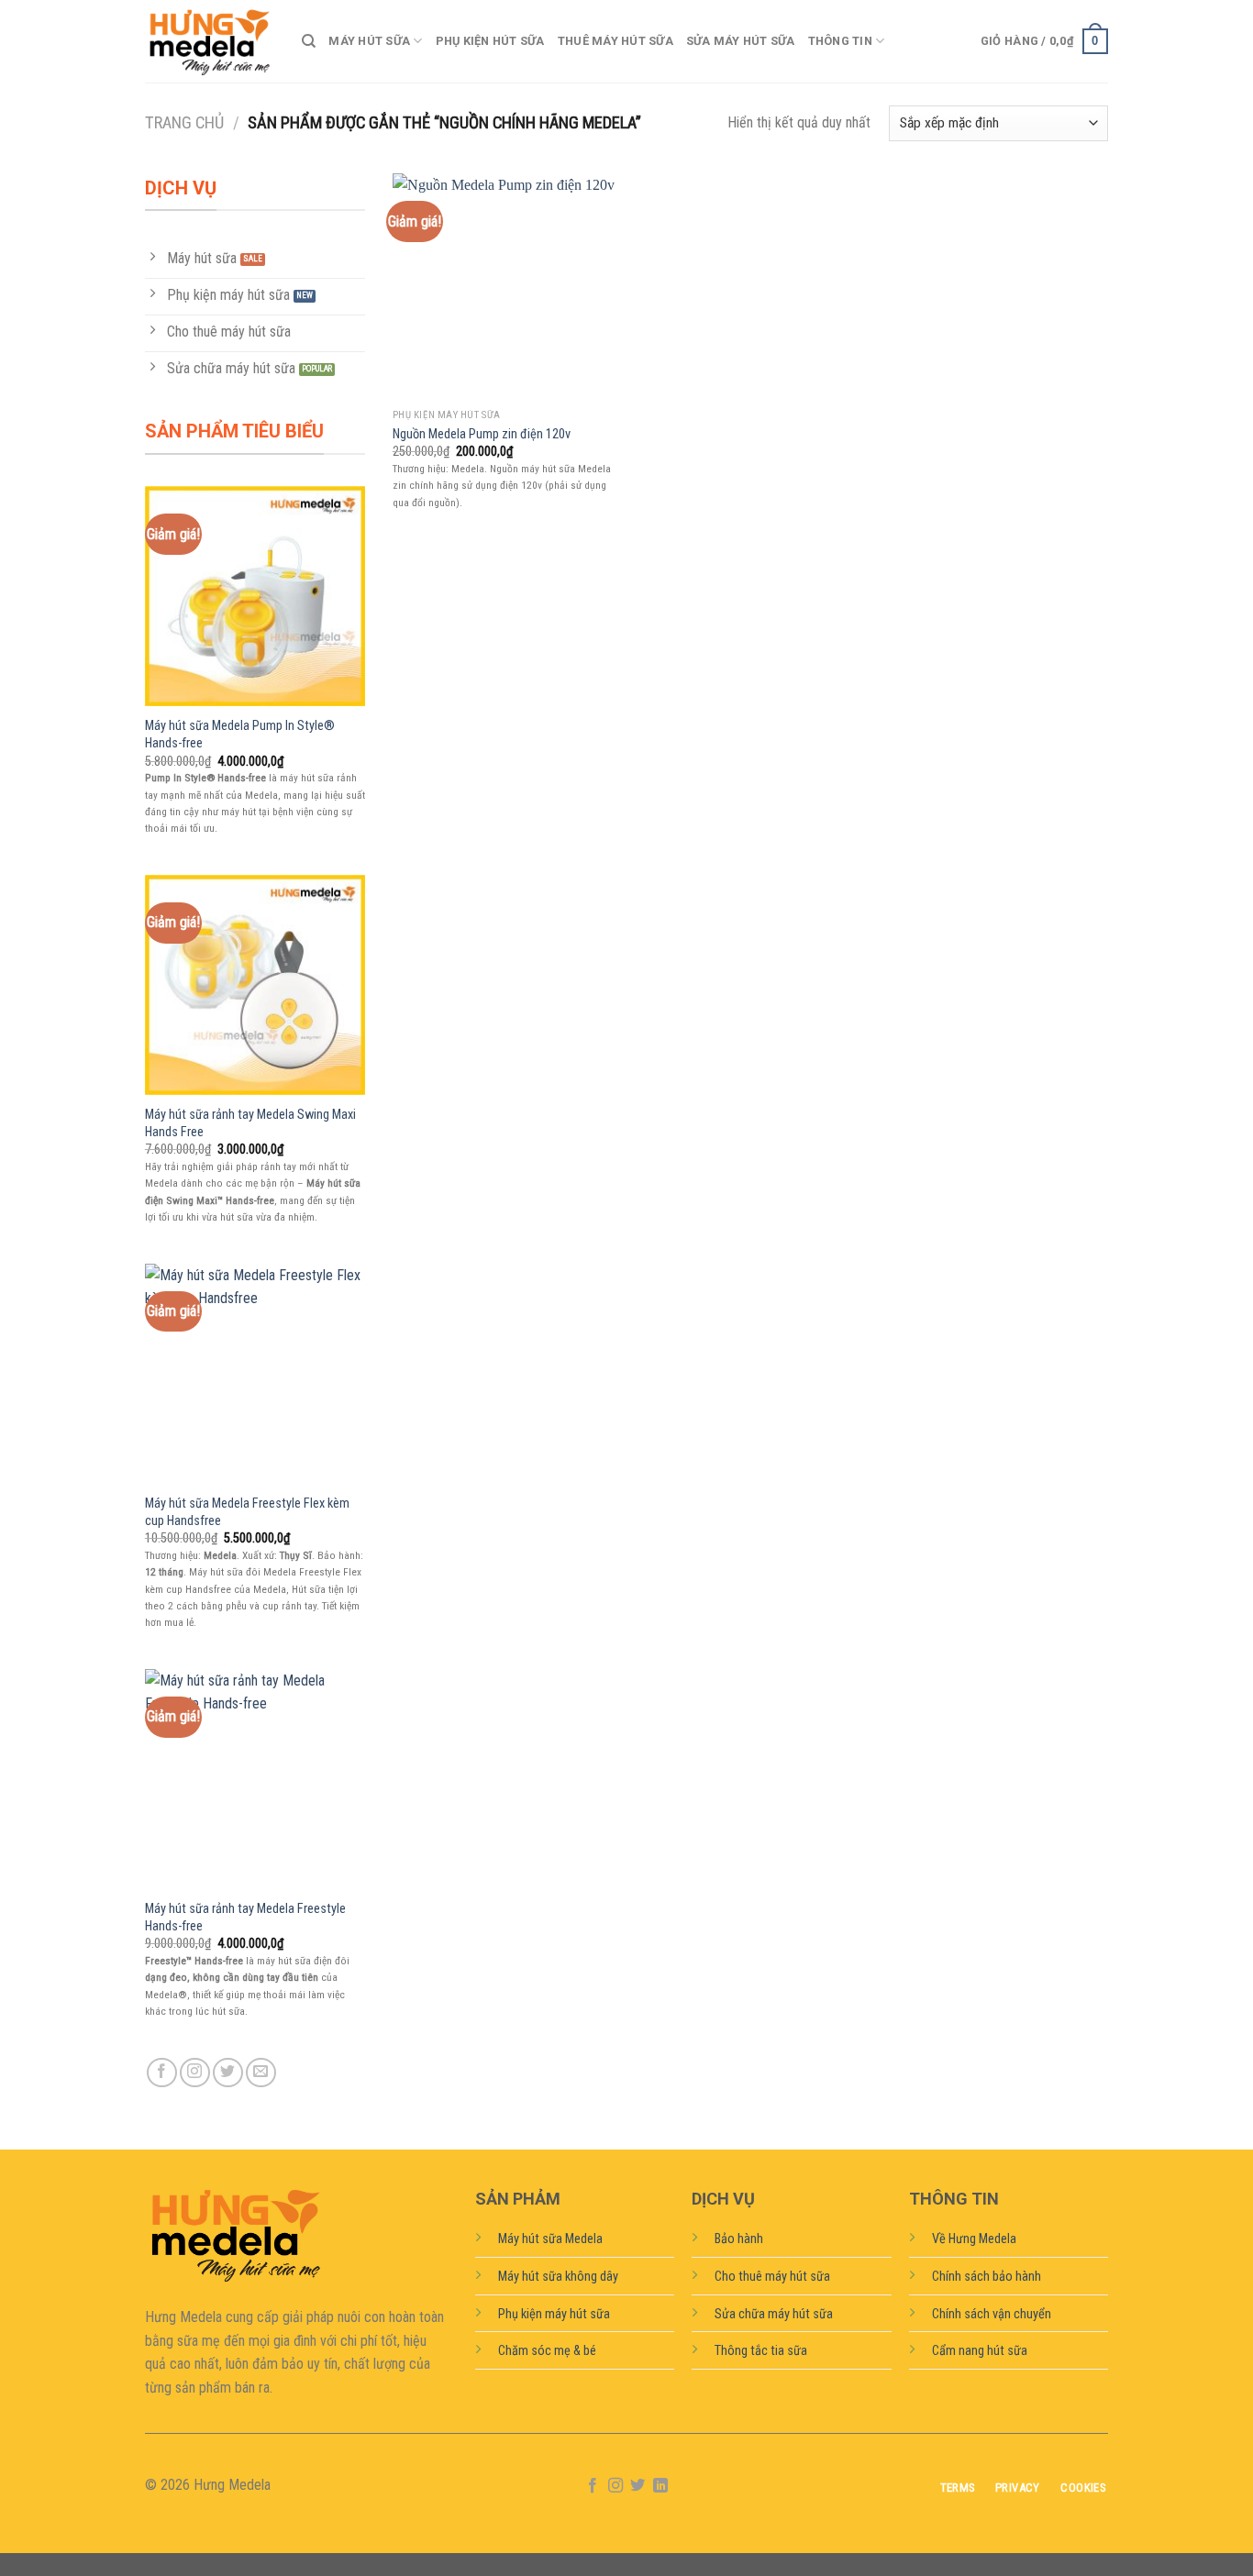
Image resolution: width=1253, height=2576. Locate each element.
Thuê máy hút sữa (615, 41)
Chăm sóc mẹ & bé (547, 2351)
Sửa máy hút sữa (741, 41)
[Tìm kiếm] (309, 41)
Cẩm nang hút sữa (980, 2351)
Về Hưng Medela (974, 2239)
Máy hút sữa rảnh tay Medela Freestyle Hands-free (245, 1918)
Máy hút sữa (369, 41)
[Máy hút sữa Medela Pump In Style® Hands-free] (255, 596)
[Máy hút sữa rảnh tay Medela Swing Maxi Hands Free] (255, 985)
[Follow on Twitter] (228, 2073)
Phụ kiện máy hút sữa (554, 2314)
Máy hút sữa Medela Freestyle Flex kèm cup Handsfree (247, 1512)
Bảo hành (739, 2239)
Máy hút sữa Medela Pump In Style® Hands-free (240, 735)
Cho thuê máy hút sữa (772, 2277)
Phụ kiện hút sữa (490, 41)
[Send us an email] (261, 2073)
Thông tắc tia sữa (761, 2351)
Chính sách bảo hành (987, 2277)
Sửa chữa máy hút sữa (774, 2314)
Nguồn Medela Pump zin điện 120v (482, 434)
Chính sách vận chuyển (992, 2314)
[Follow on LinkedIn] (660, 2486)
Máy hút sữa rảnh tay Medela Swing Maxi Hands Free (250, 1123)
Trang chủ (184, 122)
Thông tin (840, 41)
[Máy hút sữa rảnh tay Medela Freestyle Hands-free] (255, 1779)
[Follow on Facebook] (162, 2073)
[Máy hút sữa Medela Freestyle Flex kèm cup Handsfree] (255, 1374)
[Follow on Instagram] (195, 2073)
